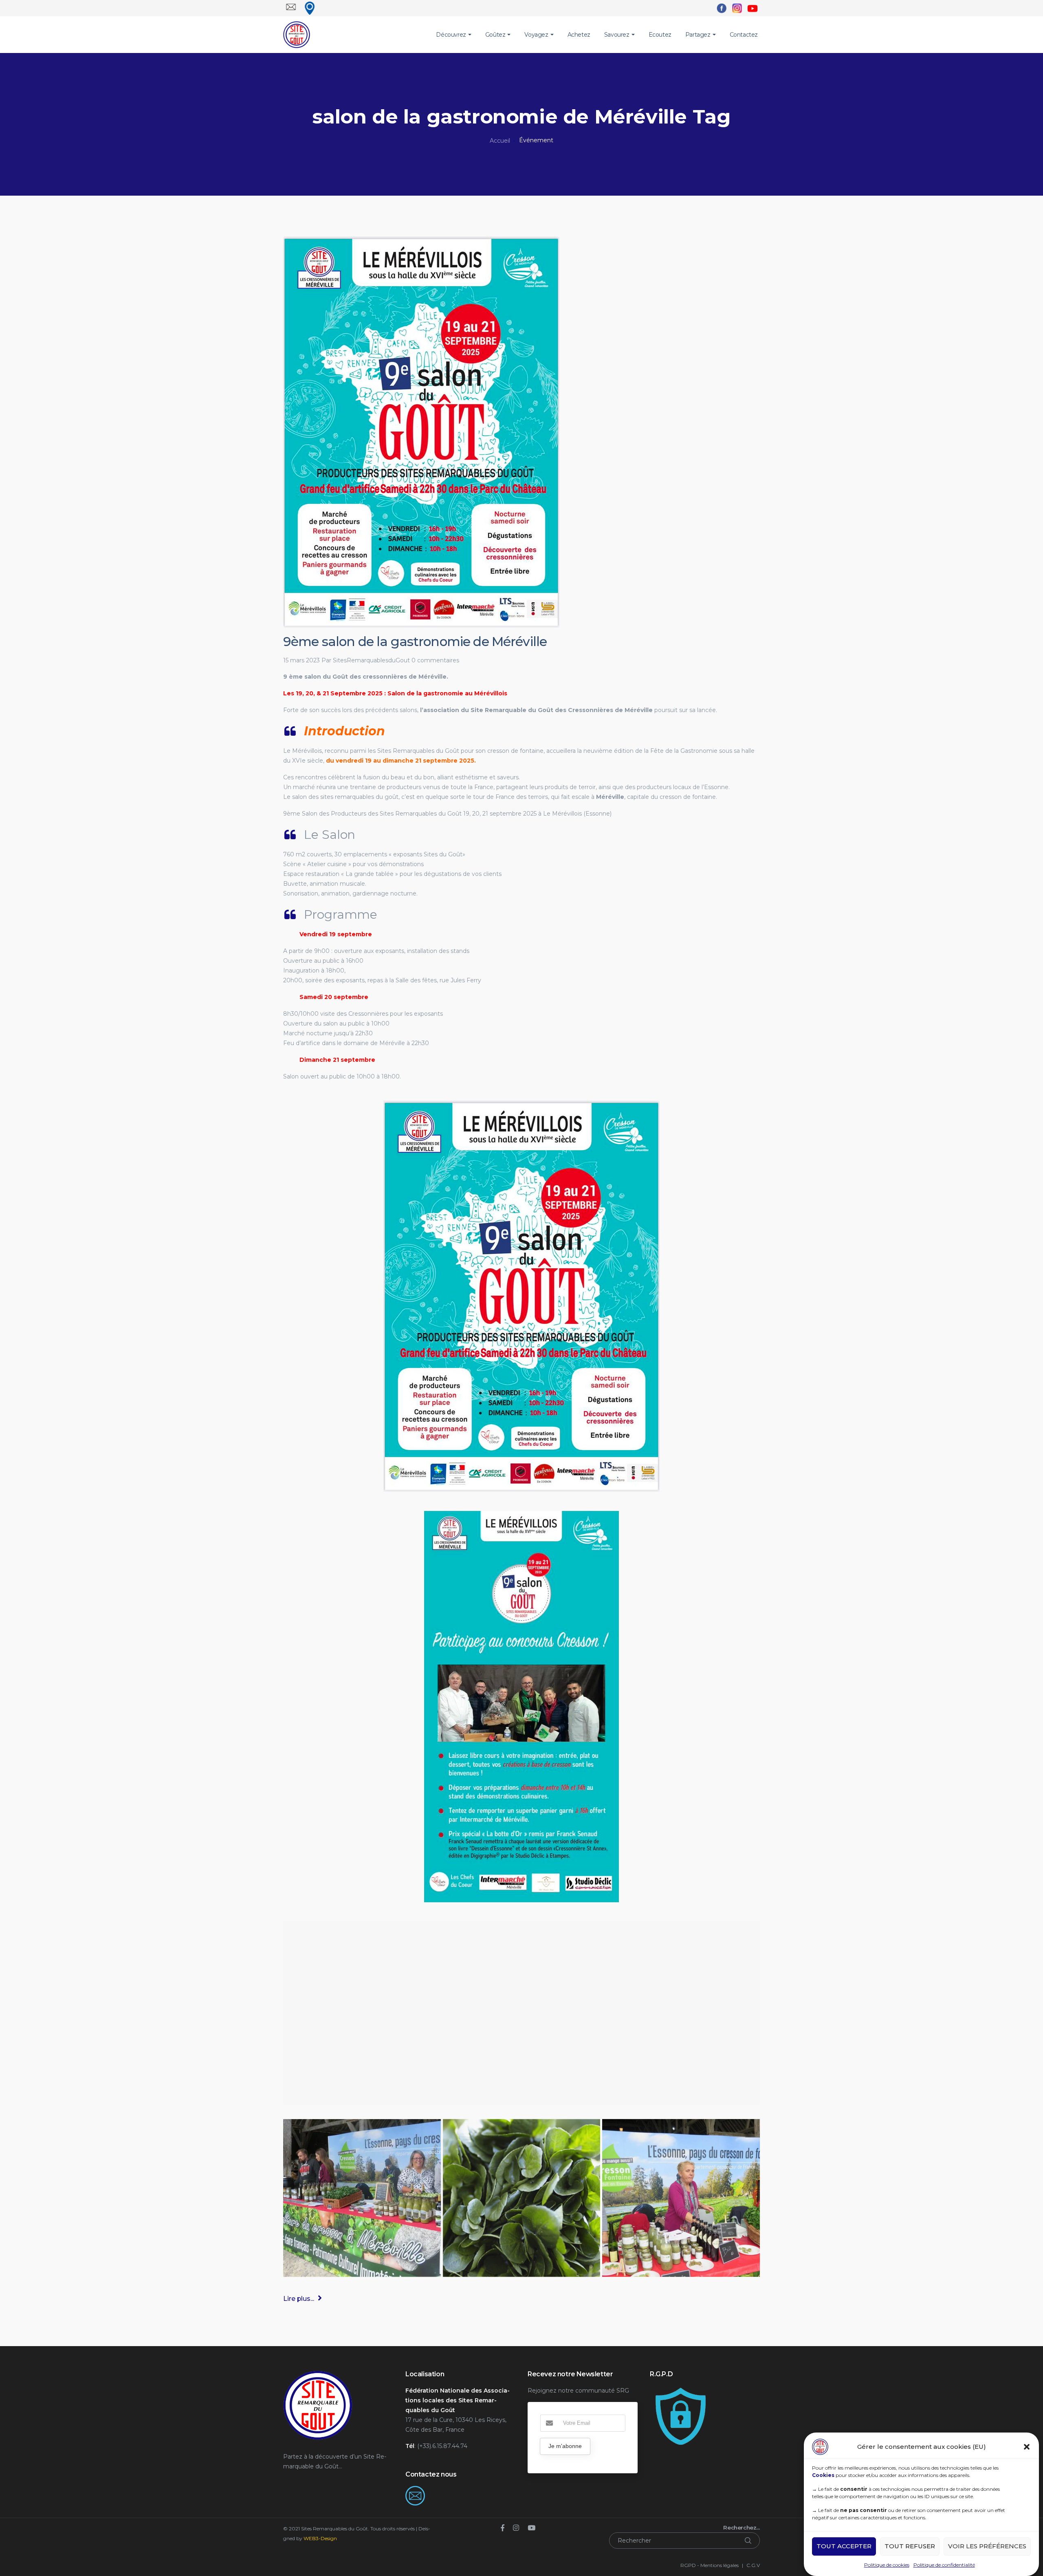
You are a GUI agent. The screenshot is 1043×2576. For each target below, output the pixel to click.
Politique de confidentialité (944, 2565)
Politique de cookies (887, 2565)
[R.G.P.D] (680, 2391)
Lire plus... (299, 2299)
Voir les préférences (987, 2546)
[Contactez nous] (415, 2491)
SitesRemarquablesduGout (371, 660)
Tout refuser (910, 2546)
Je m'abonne (565, 2446)
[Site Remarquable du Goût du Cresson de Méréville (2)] (681, 2198)
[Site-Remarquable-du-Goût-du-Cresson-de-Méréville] (522, 2198)
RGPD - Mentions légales (710, 2565)
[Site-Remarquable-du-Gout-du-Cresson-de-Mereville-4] (362, 2198)
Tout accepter (844, 2546)
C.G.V (753, 2565)
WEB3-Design (320, 2538)
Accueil (500, 141)
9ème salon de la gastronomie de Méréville (415, 642)
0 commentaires (435, 660)
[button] (1027, 2447)
